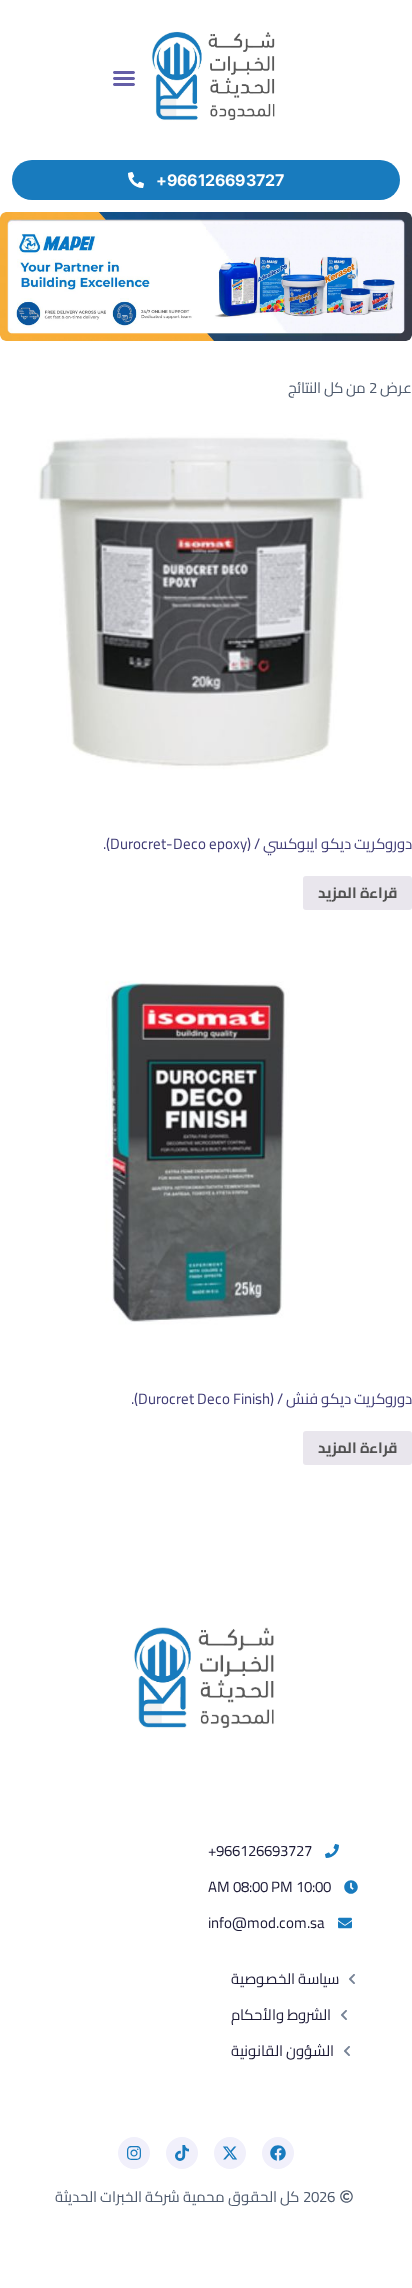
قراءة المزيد (357, 892)
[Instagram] (134, 2153)
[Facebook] (278, 2153)
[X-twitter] (230, 2153)
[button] (124, 78)
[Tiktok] (182, 2153)
